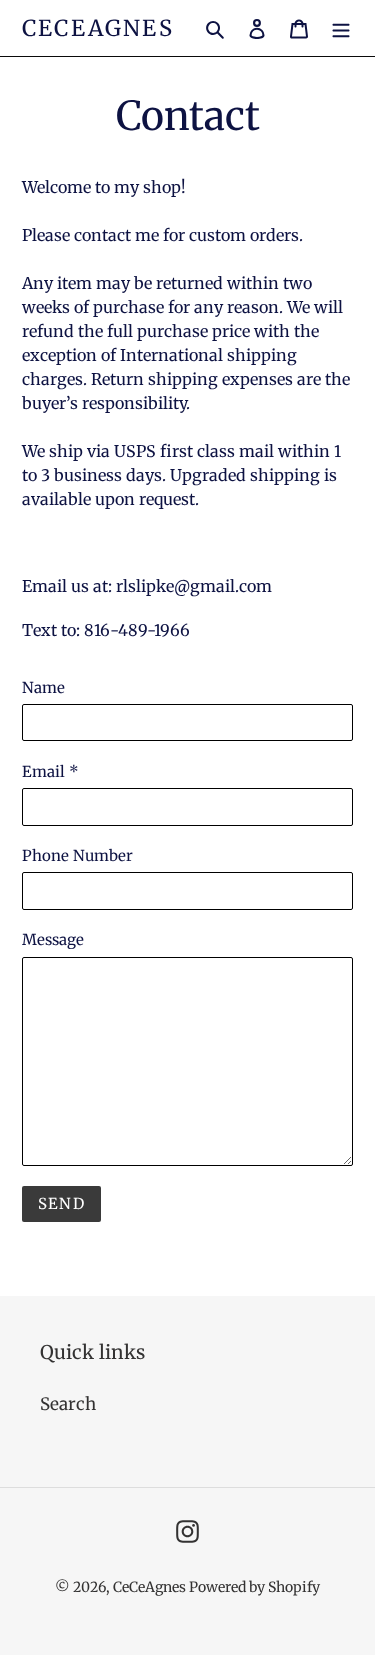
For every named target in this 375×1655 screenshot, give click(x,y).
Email (50, 771)
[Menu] (341, 28)
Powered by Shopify (254, 1587)
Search (68, 1404)
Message (53, 939)
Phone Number (77, 855)
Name (43, 687)
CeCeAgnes (98, 28)
